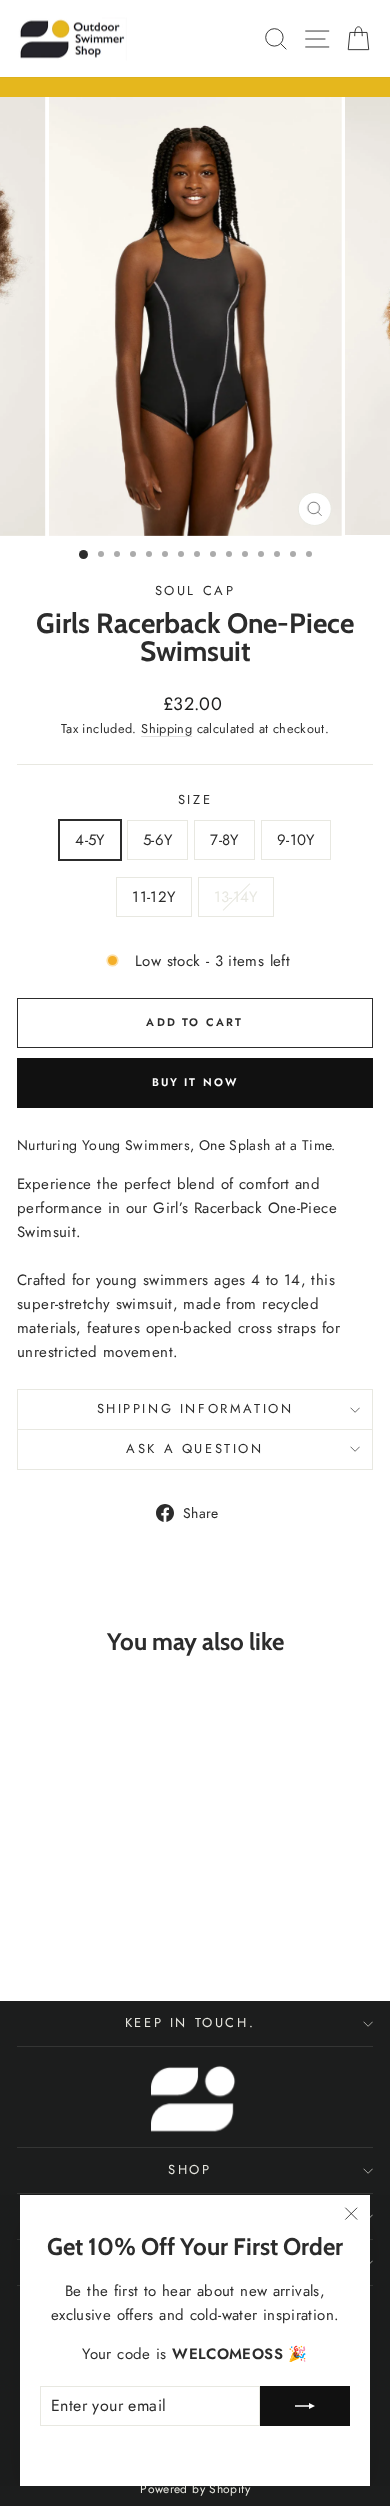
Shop (189, 2169)
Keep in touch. (190, 2022)
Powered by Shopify (195, 2489)
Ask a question (194, 1448)
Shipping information (195, 1408)
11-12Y (153, 897)
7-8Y (224, 840)
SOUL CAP (195, 590)
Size (195, 799)
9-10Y (296, 840)
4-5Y (90, 840)
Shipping (166, 728)
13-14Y (236, 897)
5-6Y (158, 840)
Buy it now (195, 1082)
